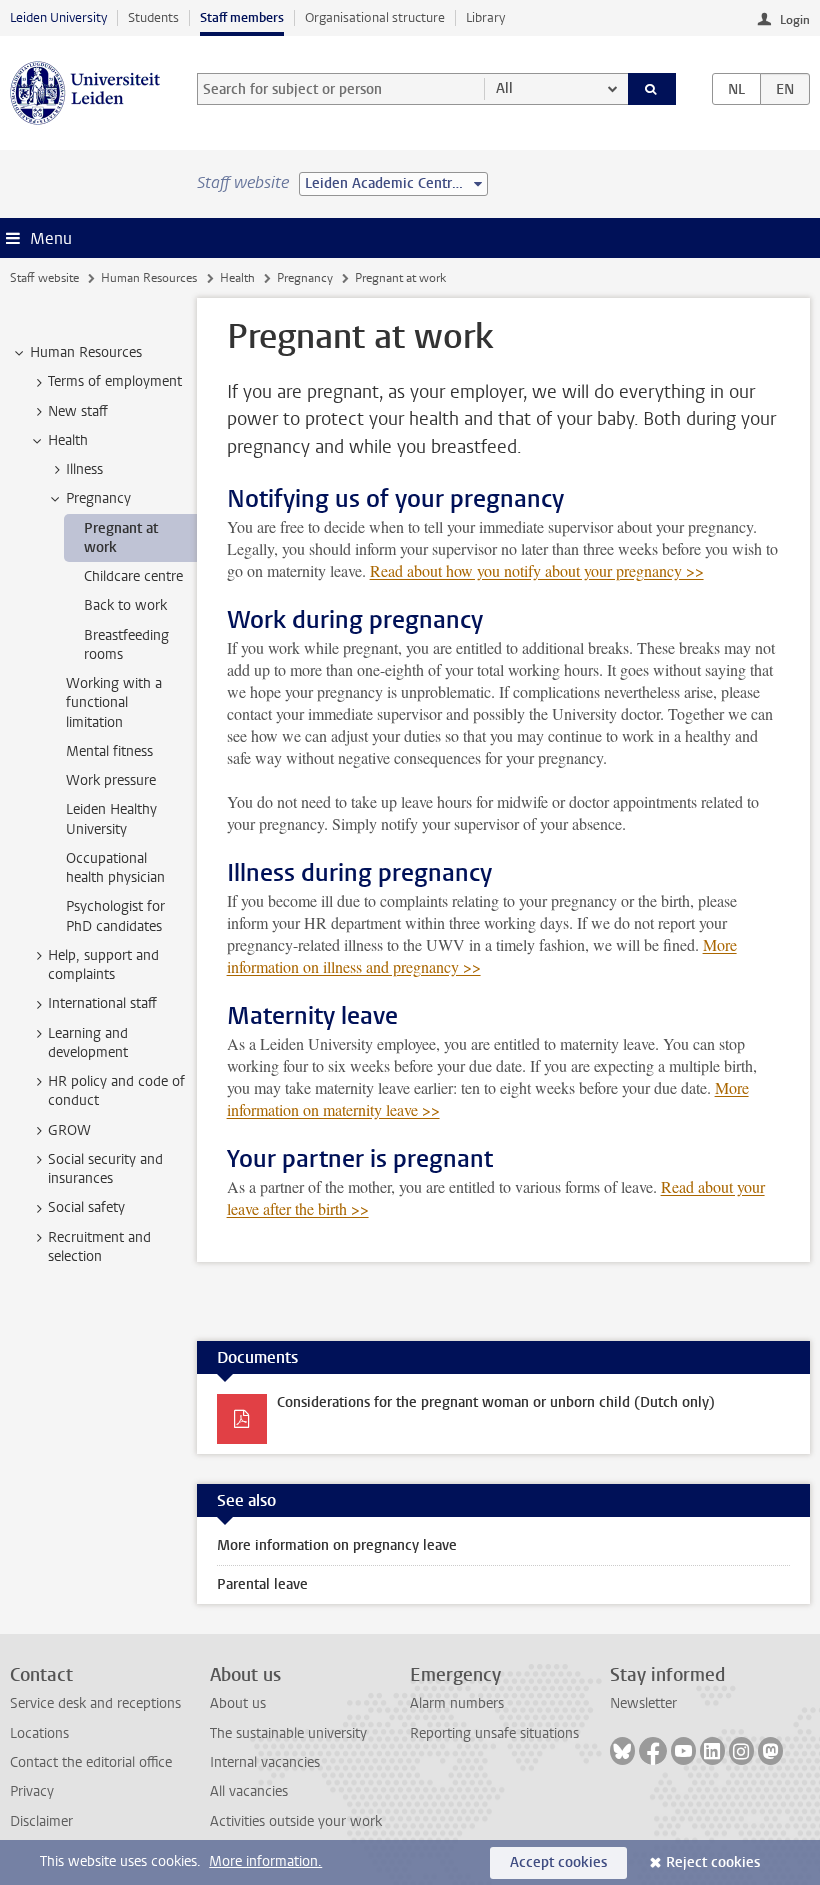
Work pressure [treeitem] (111, 780)
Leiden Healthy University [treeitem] (111, 819)
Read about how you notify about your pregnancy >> (537, 570)
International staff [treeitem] (102, 1003)
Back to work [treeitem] (125, 605)
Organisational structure (375, 17)
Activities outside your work (296, 1821)
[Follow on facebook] (653, 1751)
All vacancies (249, 1791)
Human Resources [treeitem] (86, 352)
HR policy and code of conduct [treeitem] (116, 1091)
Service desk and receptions (95, 1703)
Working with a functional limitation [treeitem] (114, 703)
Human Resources (149, 278)
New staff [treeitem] (78, 411)
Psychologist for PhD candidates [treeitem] (115, 916)
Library (485, 17)
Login (795, 20)
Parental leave (262, 1584)
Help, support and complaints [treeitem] (103, 965)
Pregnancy (305, 278)
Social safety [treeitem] (86, 1207)
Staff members (242, 17)
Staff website (44, 278)
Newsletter (643, 1703)
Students (153, 17)
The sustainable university (288, 1733)
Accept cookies (558, 1862)
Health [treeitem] (68, 440)
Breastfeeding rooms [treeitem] (126, 645)
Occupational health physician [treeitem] (115, 868)
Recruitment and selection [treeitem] (99, 1247)
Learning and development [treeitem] (88, 1043)
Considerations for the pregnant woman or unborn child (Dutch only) (496, 1402)
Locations (39, 1733)
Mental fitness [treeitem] (109, 751)
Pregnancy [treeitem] (98, 498)
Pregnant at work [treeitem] (121, 538)
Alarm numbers (457, 1703)
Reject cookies (713, 1862)
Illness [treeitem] (84, 469)
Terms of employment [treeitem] (115, 381)
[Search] (652, 89)
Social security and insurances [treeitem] (105, 1169)
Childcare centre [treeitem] (133, 576)
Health (237, 278)
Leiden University (58, 17)
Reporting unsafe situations (494, 1733)
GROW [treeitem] (69, 1130)
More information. (265, 1861)
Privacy (32, 1791)
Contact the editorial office (91, 1762)
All (504, 88)
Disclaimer (41, 1821)
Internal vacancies (265, 1762)
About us (238, 1703)
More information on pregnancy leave (337, 1545)
